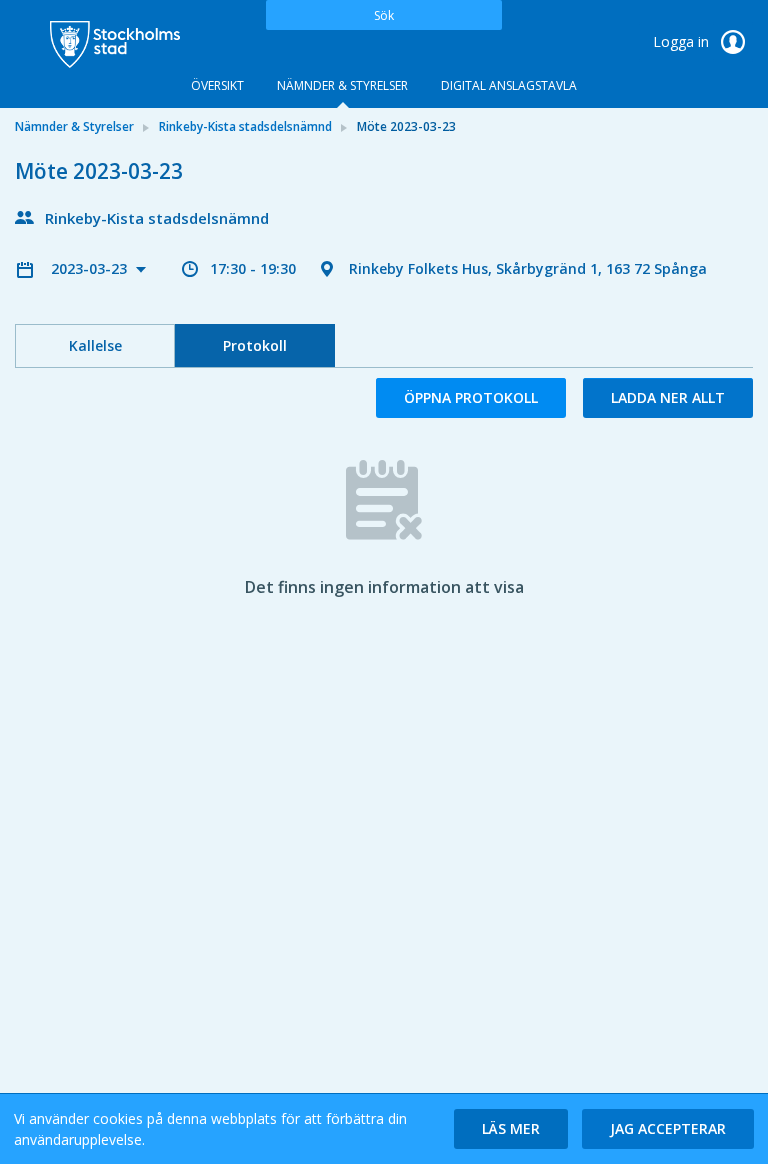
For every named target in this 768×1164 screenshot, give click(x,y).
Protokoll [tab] (255, 345)
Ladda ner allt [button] (668, 397)
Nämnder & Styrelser (342, 85)
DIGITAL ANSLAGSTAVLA (509, 85)
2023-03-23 (91, 268)
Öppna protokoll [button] (471, 397)
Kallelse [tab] (95, 345)
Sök (384, 15)
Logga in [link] (683, 41)
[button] (511, 1129)
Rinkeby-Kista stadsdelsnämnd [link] (245, 126)
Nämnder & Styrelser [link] (74, 126)
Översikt (217, 85)
